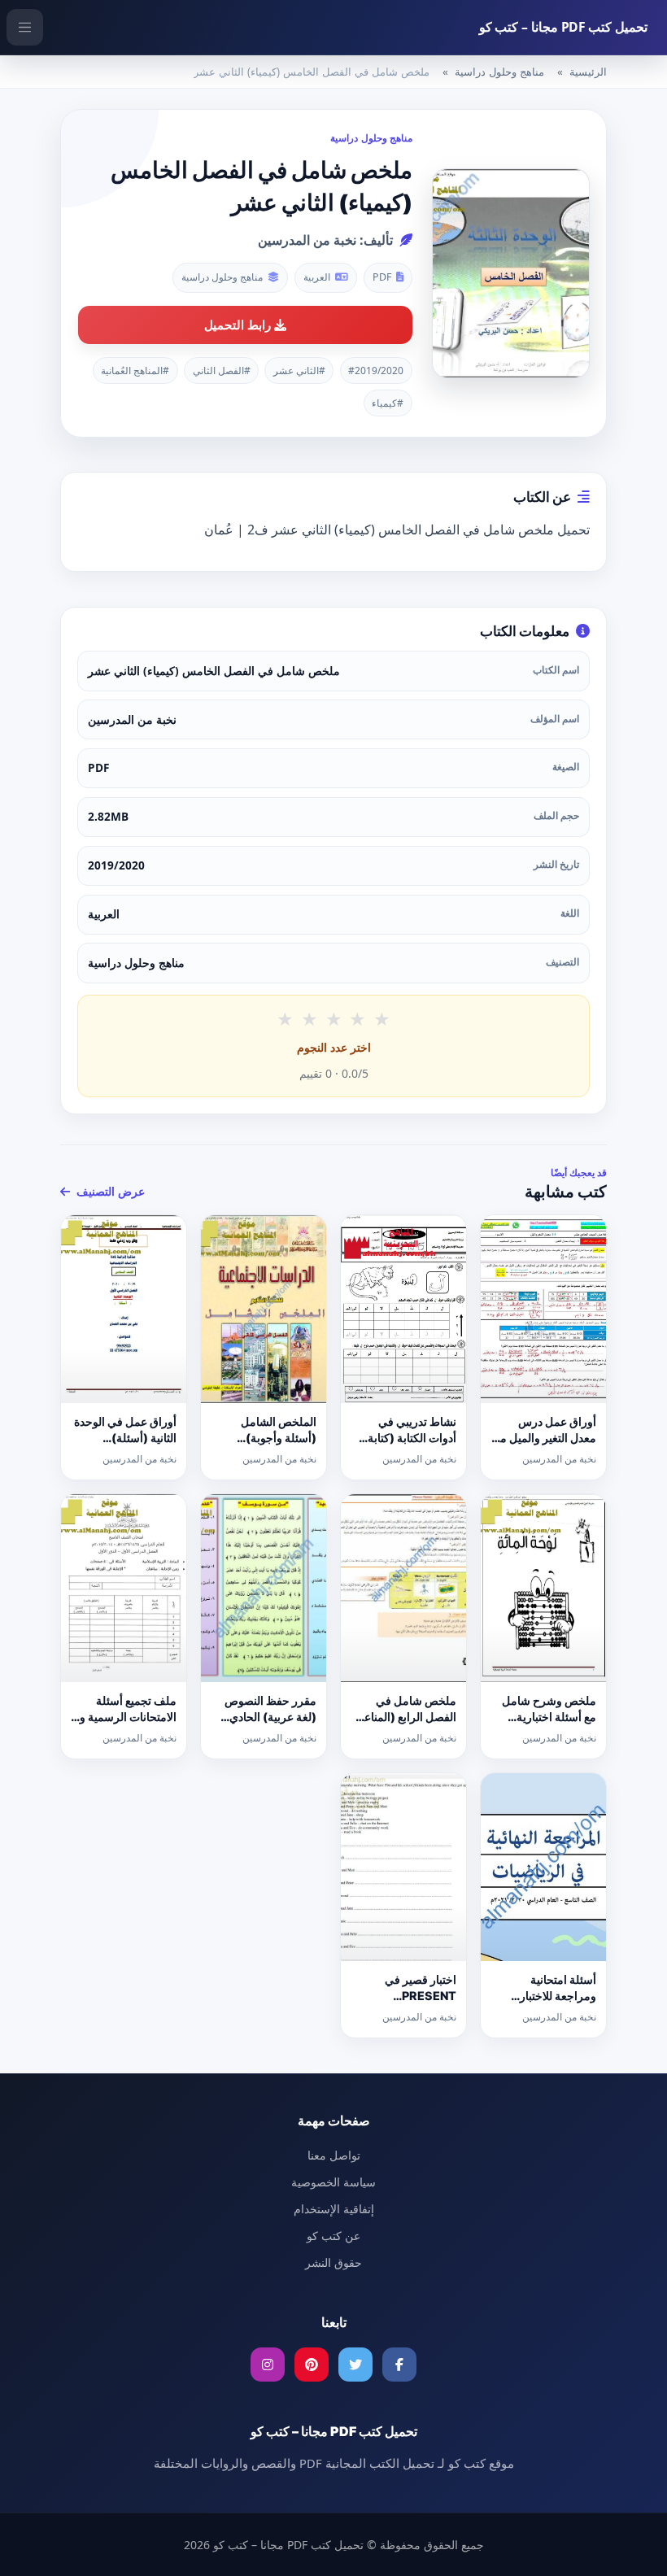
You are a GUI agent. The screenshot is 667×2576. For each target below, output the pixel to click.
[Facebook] (399, 2365)
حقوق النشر (333, 2262)
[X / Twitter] (355, 2365)
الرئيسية (588, 72)
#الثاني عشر (299, 370)
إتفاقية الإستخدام (334, 2209)
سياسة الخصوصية (333, 2182)
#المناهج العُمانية (135, 370)
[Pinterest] (312, 2365)
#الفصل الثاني (222, 370)
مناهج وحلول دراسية (499, 72)
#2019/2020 (376, 370)
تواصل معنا (334, 2155)
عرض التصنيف (109, 1191)
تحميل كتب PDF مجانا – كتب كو (563, 27)
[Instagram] (268, 2365)
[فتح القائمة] (25, 27)
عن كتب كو (333, 2236)
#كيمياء (388, 403)
